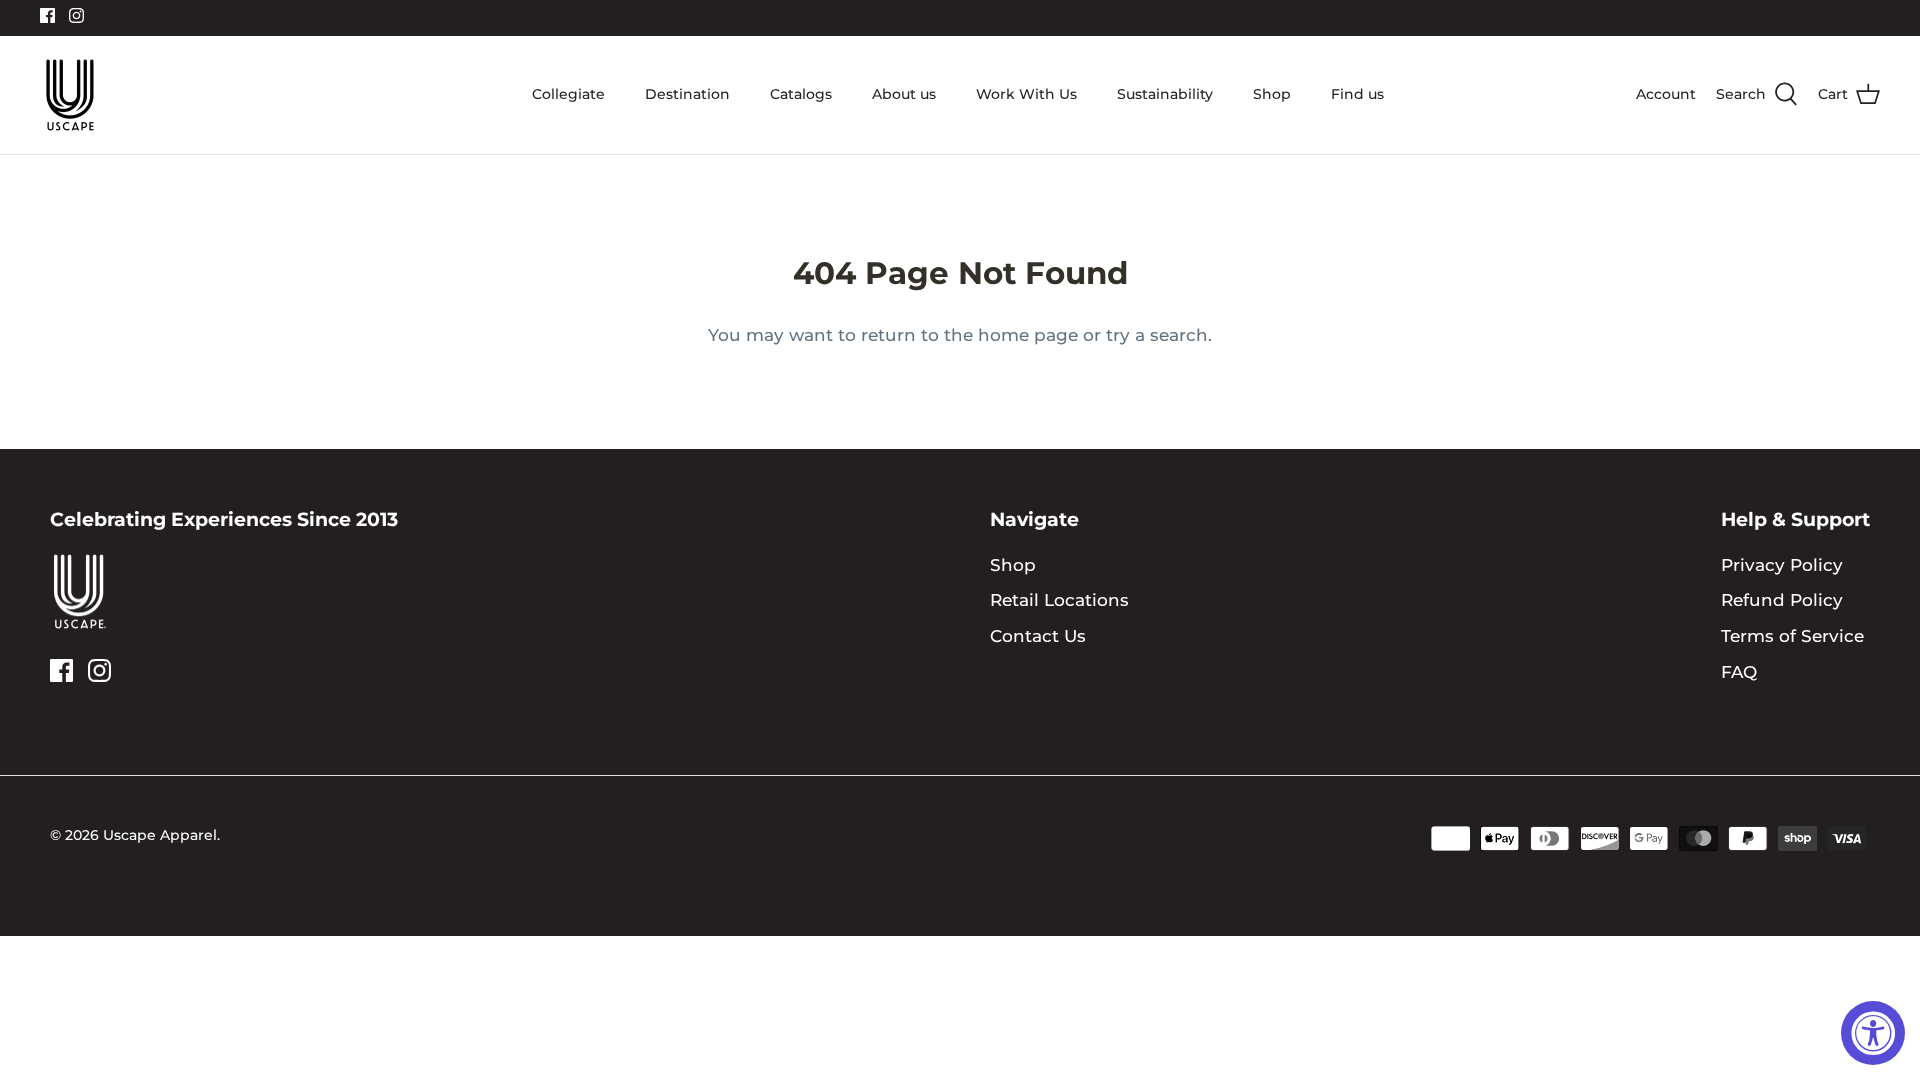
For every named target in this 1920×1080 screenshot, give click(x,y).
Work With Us (1026, 94)
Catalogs (801, 94)
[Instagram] (76, 15)
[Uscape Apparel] (70, 95)
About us (904, 94)
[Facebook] (47, 15)
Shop (1272, 94)
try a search (1157, 335)
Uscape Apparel (160, 835)
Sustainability (1165, 94)
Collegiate (568, 94)
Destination (687, 94)
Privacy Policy (1782, 565)
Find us (1357, 94)
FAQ (1739, 672)
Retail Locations (1059, 600)
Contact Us (1038, 636)
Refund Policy (1782, 600)
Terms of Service (1792, 636)
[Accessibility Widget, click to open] (1873, 1033)
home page (1028, 335)
